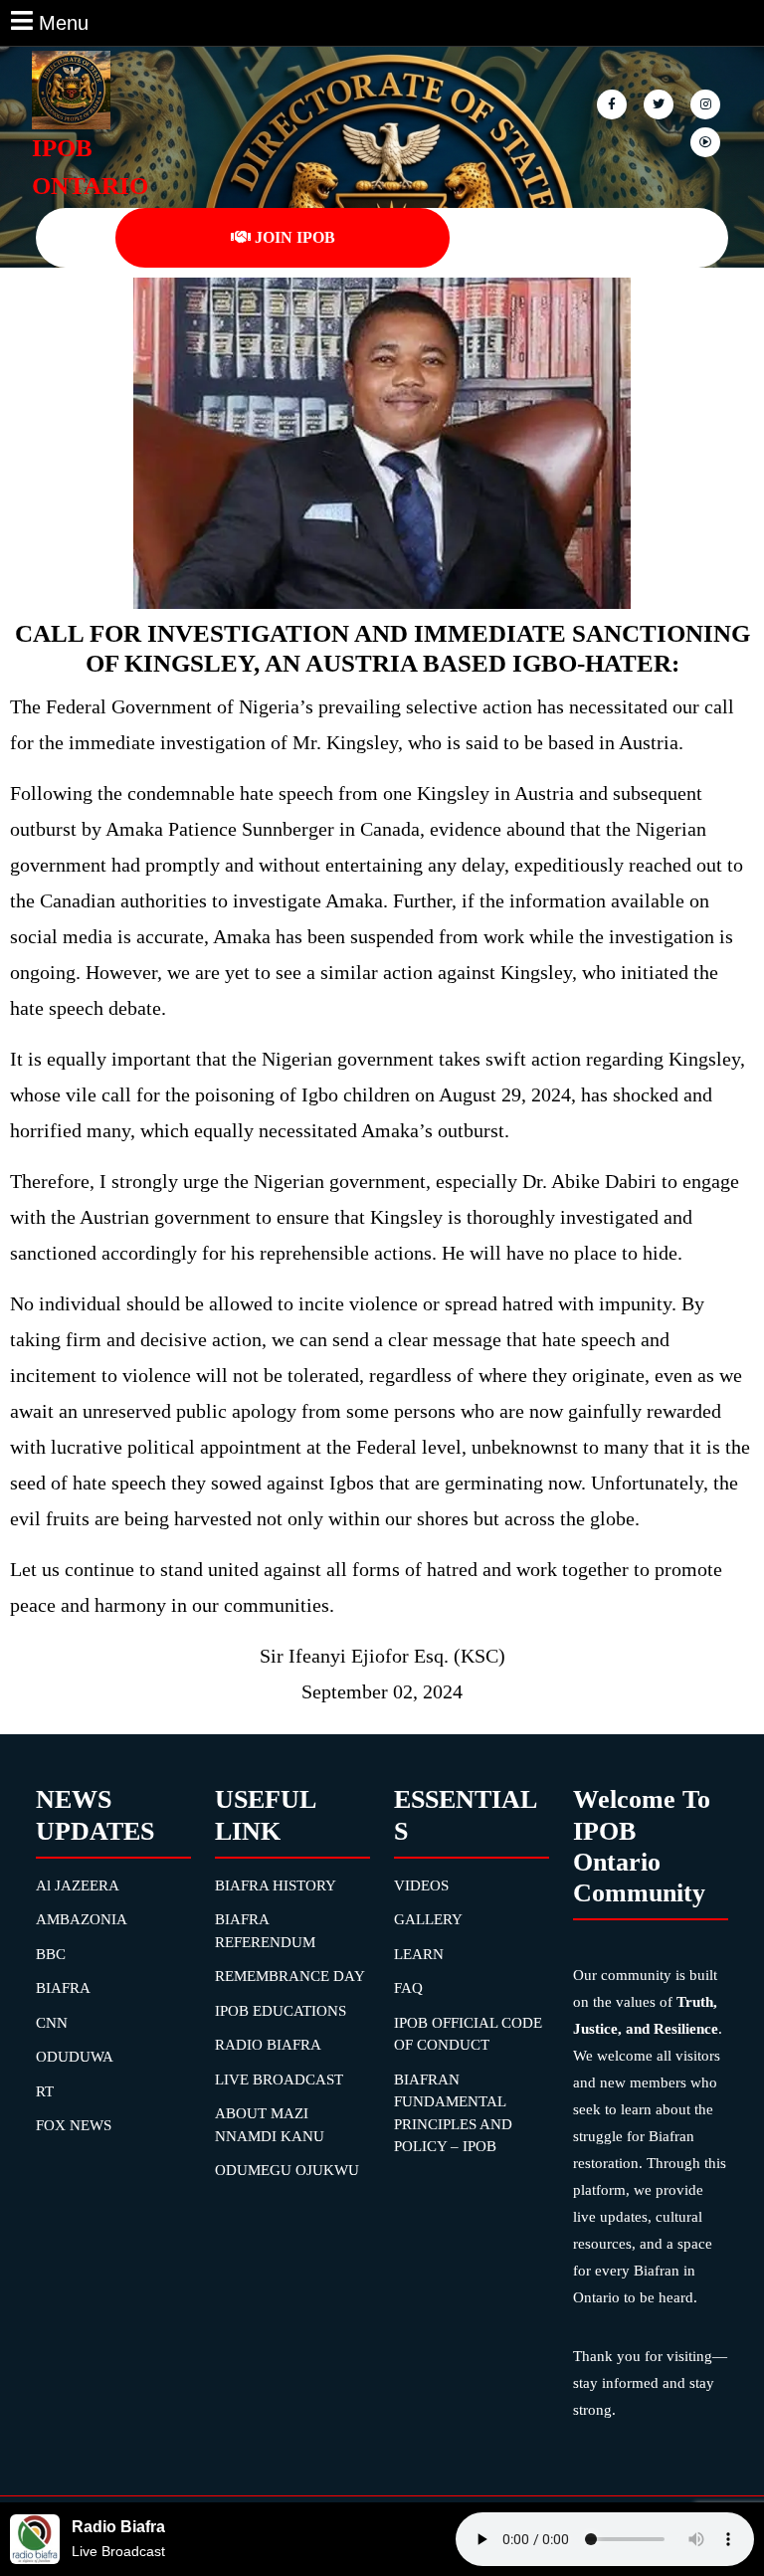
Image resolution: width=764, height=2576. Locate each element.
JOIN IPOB (295, 237)
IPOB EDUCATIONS (281, 2011)
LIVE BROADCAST (279, 2080)
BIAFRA (63, 1988)
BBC (51, 1954)
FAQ (408, 1988)
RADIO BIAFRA (268, 2045)
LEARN (419, 1954)
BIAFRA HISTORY (276, 1885)
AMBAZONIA (82, 1919)
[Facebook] (613, 103)
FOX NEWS (74, 2125)
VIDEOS (421, 1885)
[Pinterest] (707, 103)
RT (45, 2091)
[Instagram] (707, 141)
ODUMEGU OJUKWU (287, 2170)
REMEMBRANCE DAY (290, 1976)
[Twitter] (660, 103)
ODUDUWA (75, 2057)
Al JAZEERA (78, 1885)
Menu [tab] (64, 21)
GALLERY (428, 1919)
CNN (52, 2023)
